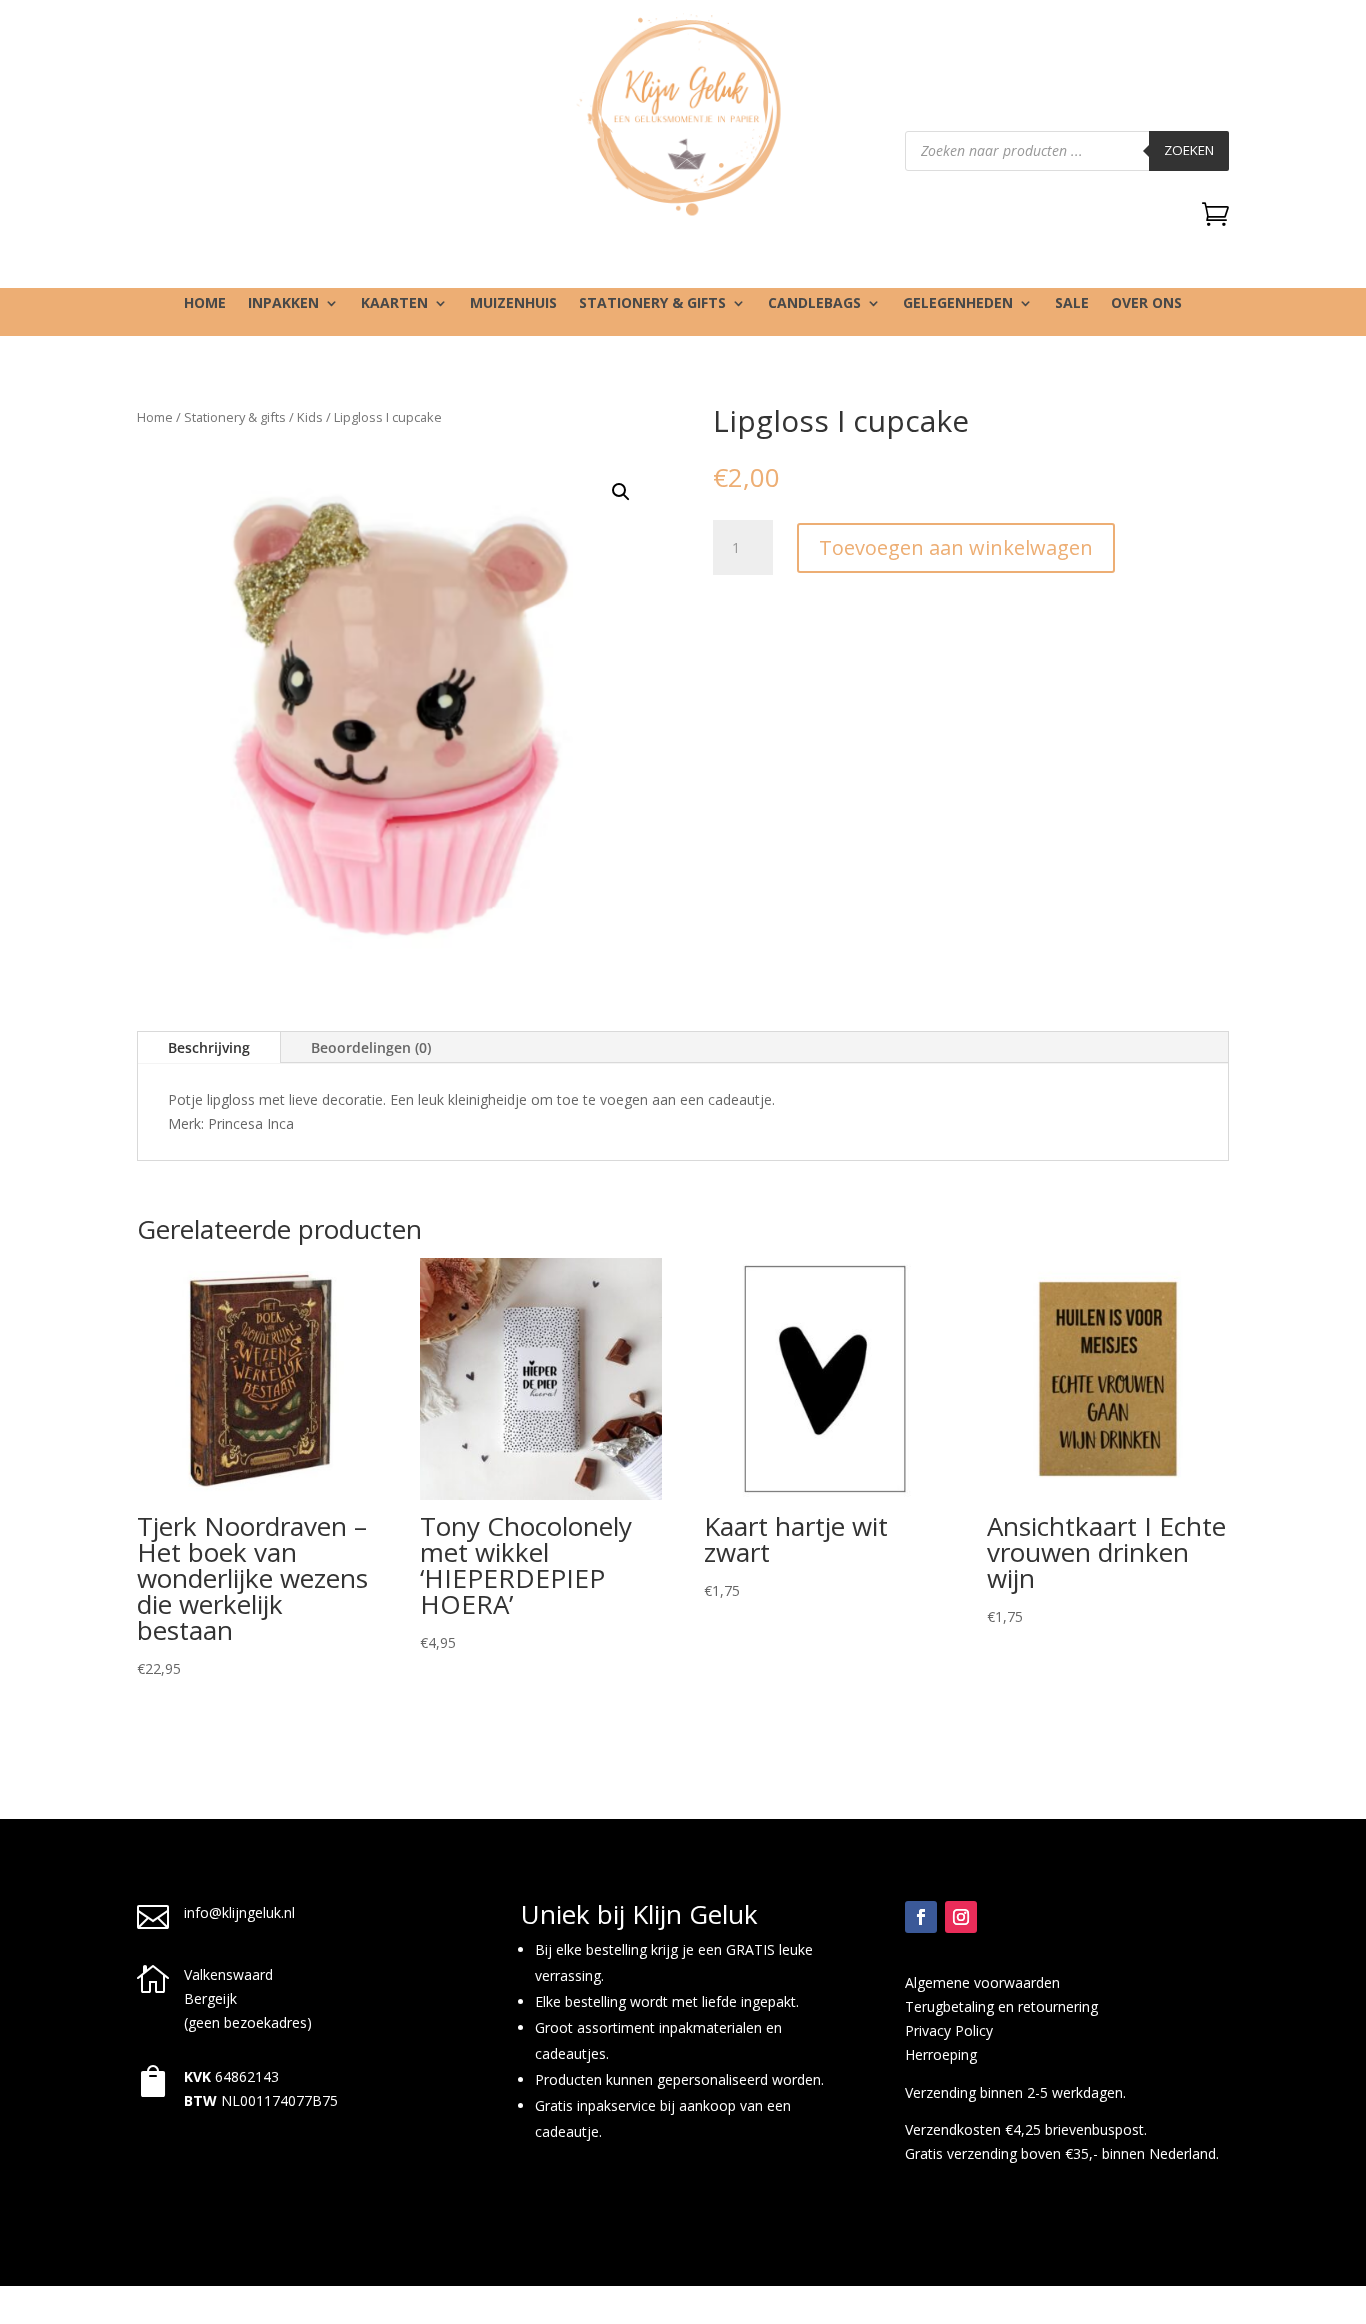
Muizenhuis (513, 304)
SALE (1072, 304)
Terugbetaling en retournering (1001, 2006)
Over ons (1146, 304)
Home (205, 304)
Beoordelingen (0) (371, 1047)
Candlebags (814, 304)
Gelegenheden (958, 304)
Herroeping (941, 2054)
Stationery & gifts (652, 304)
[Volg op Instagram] (961, 1917)
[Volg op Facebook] (921, 1917)
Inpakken (283, 304)
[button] (621, 492)
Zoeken (1189, 150)
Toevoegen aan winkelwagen (956, 547)
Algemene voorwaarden (982, 1982)
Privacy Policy (949, 2030)
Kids (310, 417)
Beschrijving (209, 1047)
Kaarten (394, 304)
